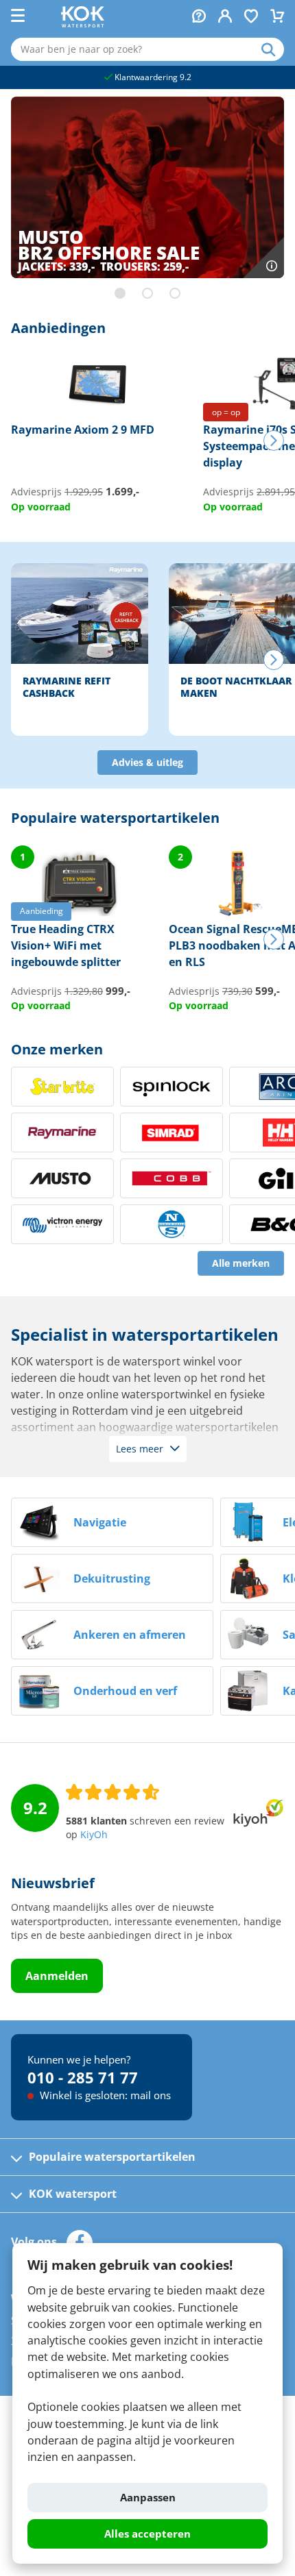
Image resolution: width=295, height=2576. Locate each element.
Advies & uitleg (147, 763)
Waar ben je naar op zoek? (273, 49)
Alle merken (241, 1263)
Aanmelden (57, 1976)
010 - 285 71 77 (83, 2077)
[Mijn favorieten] (251, 17)
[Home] (83, 23)
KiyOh (94, 1835)
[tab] (120, 293)
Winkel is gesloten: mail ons (104, 2095)
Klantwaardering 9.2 (152, 77)
